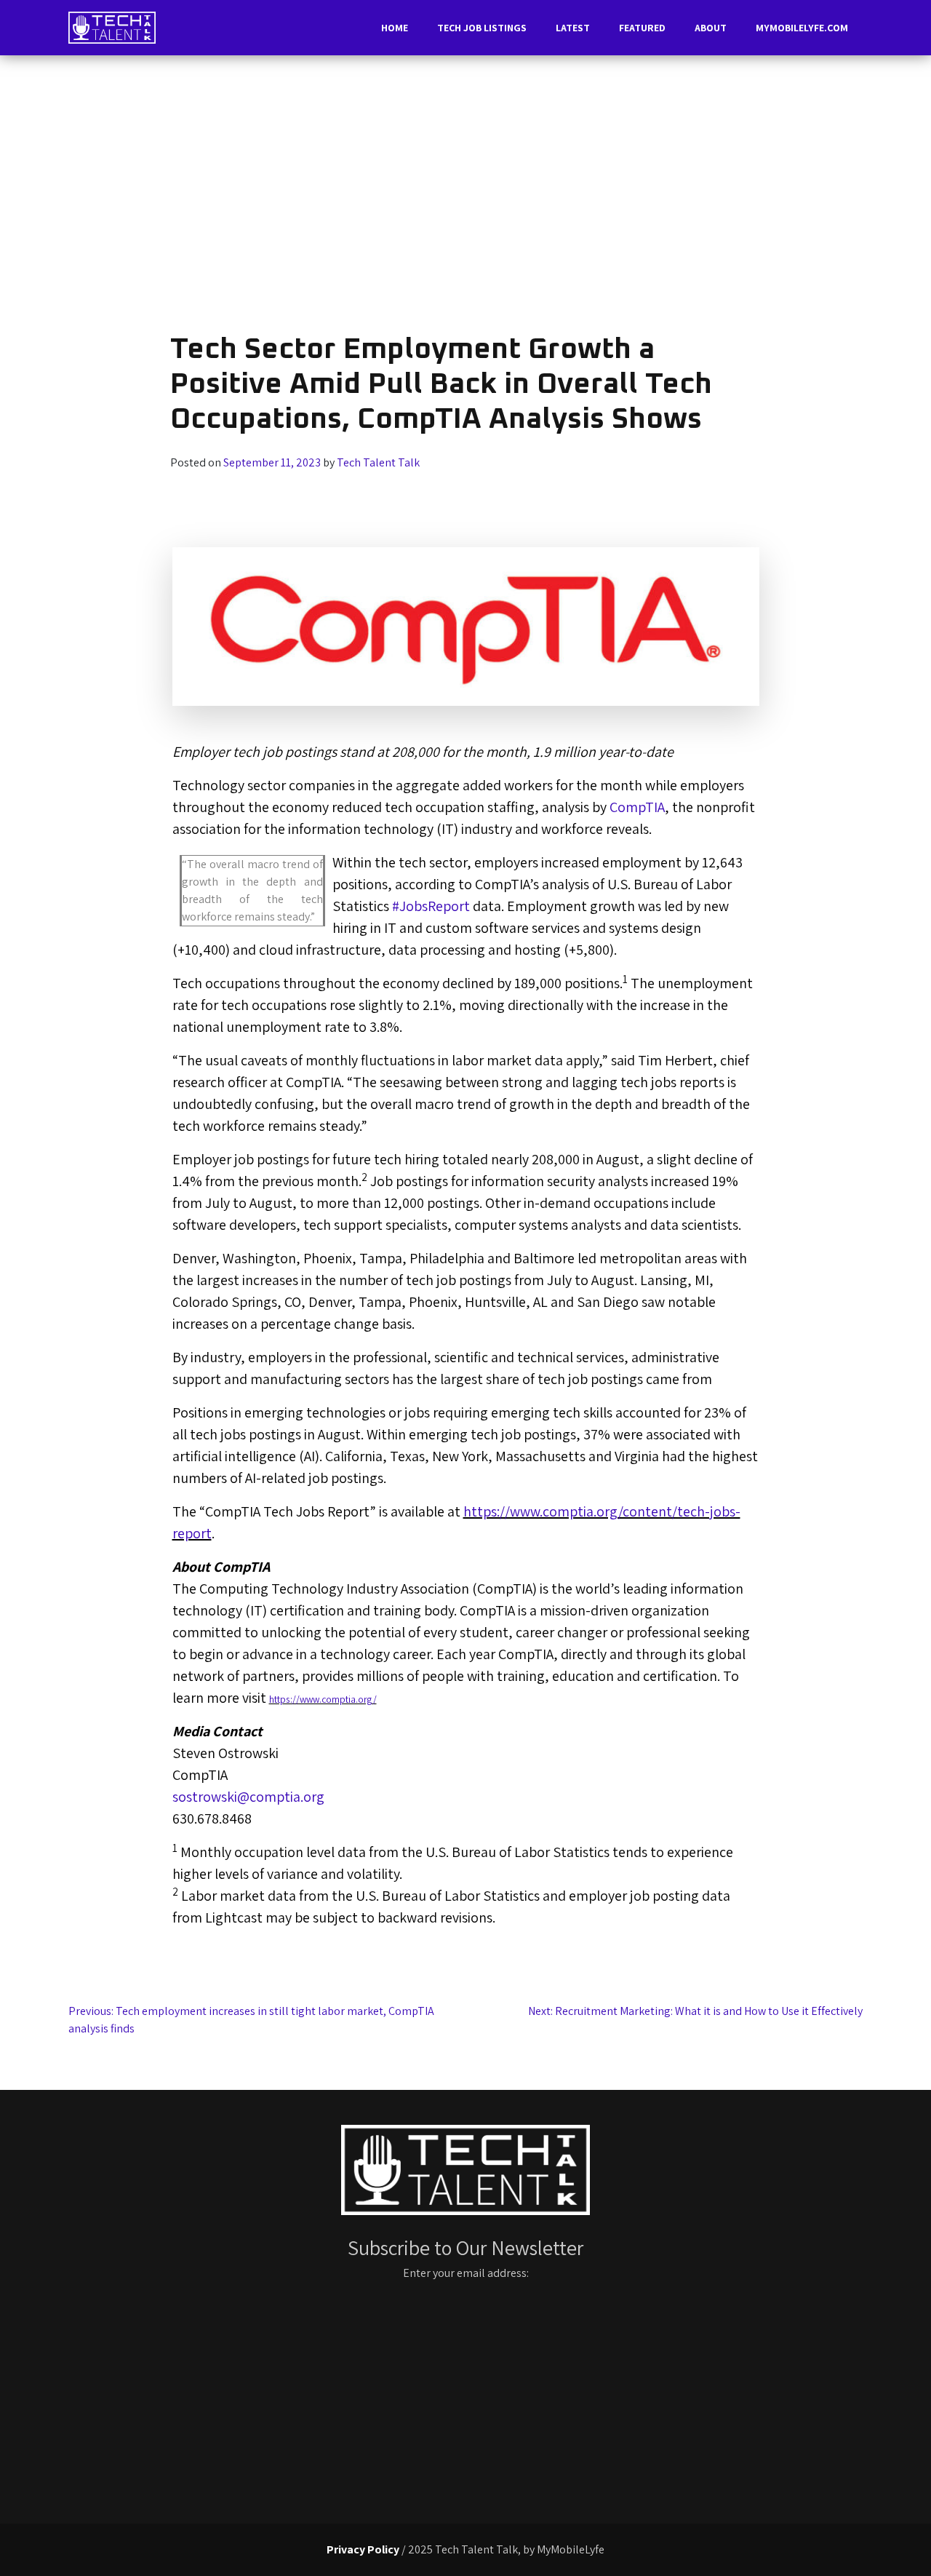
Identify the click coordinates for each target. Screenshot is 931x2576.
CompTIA (637, 807)
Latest (573, 28)
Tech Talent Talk (378, 462)
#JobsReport (431, 906)
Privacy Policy (363, 2549)
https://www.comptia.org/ (323, 1699)
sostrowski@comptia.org (248, 1797)
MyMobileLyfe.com (802, 28)
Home (395, 28)
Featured (642, 28)
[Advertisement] (465, 199)
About (711, 28)
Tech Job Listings (482, 28)
